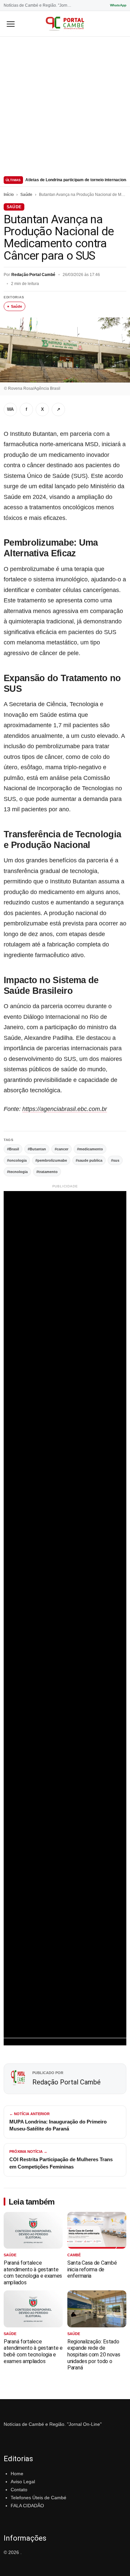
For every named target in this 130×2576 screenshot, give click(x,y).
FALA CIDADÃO (27, 2506)
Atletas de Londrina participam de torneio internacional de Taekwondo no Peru (76, 180)
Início (9, 195)
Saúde (26, 195)
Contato (19, 2490)
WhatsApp (118, 5)
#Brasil (13, 1149)
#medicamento (90, 1149)
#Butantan (37, 1149)
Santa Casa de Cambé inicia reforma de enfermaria (92, 2269)
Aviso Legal (23, 2482)
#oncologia (17, 1160)
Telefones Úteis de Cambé (38, 2498)
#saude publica (89, 1160)
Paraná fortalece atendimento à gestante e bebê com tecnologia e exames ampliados (33, 2351)
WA (10, 409)
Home (17, 2474)
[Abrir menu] (11, 24)
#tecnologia (17, 1172)
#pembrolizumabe (51, 1160)
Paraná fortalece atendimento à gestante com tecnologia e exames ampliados (33, 2273)
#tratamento (47, 1172)
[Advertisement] (65, 105)
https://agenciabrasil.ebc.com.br (65, 1109)
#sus (115, 1160)
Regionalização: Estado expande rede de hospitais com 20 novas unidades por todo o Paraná (94, 2355)
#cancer (61, 1149)
